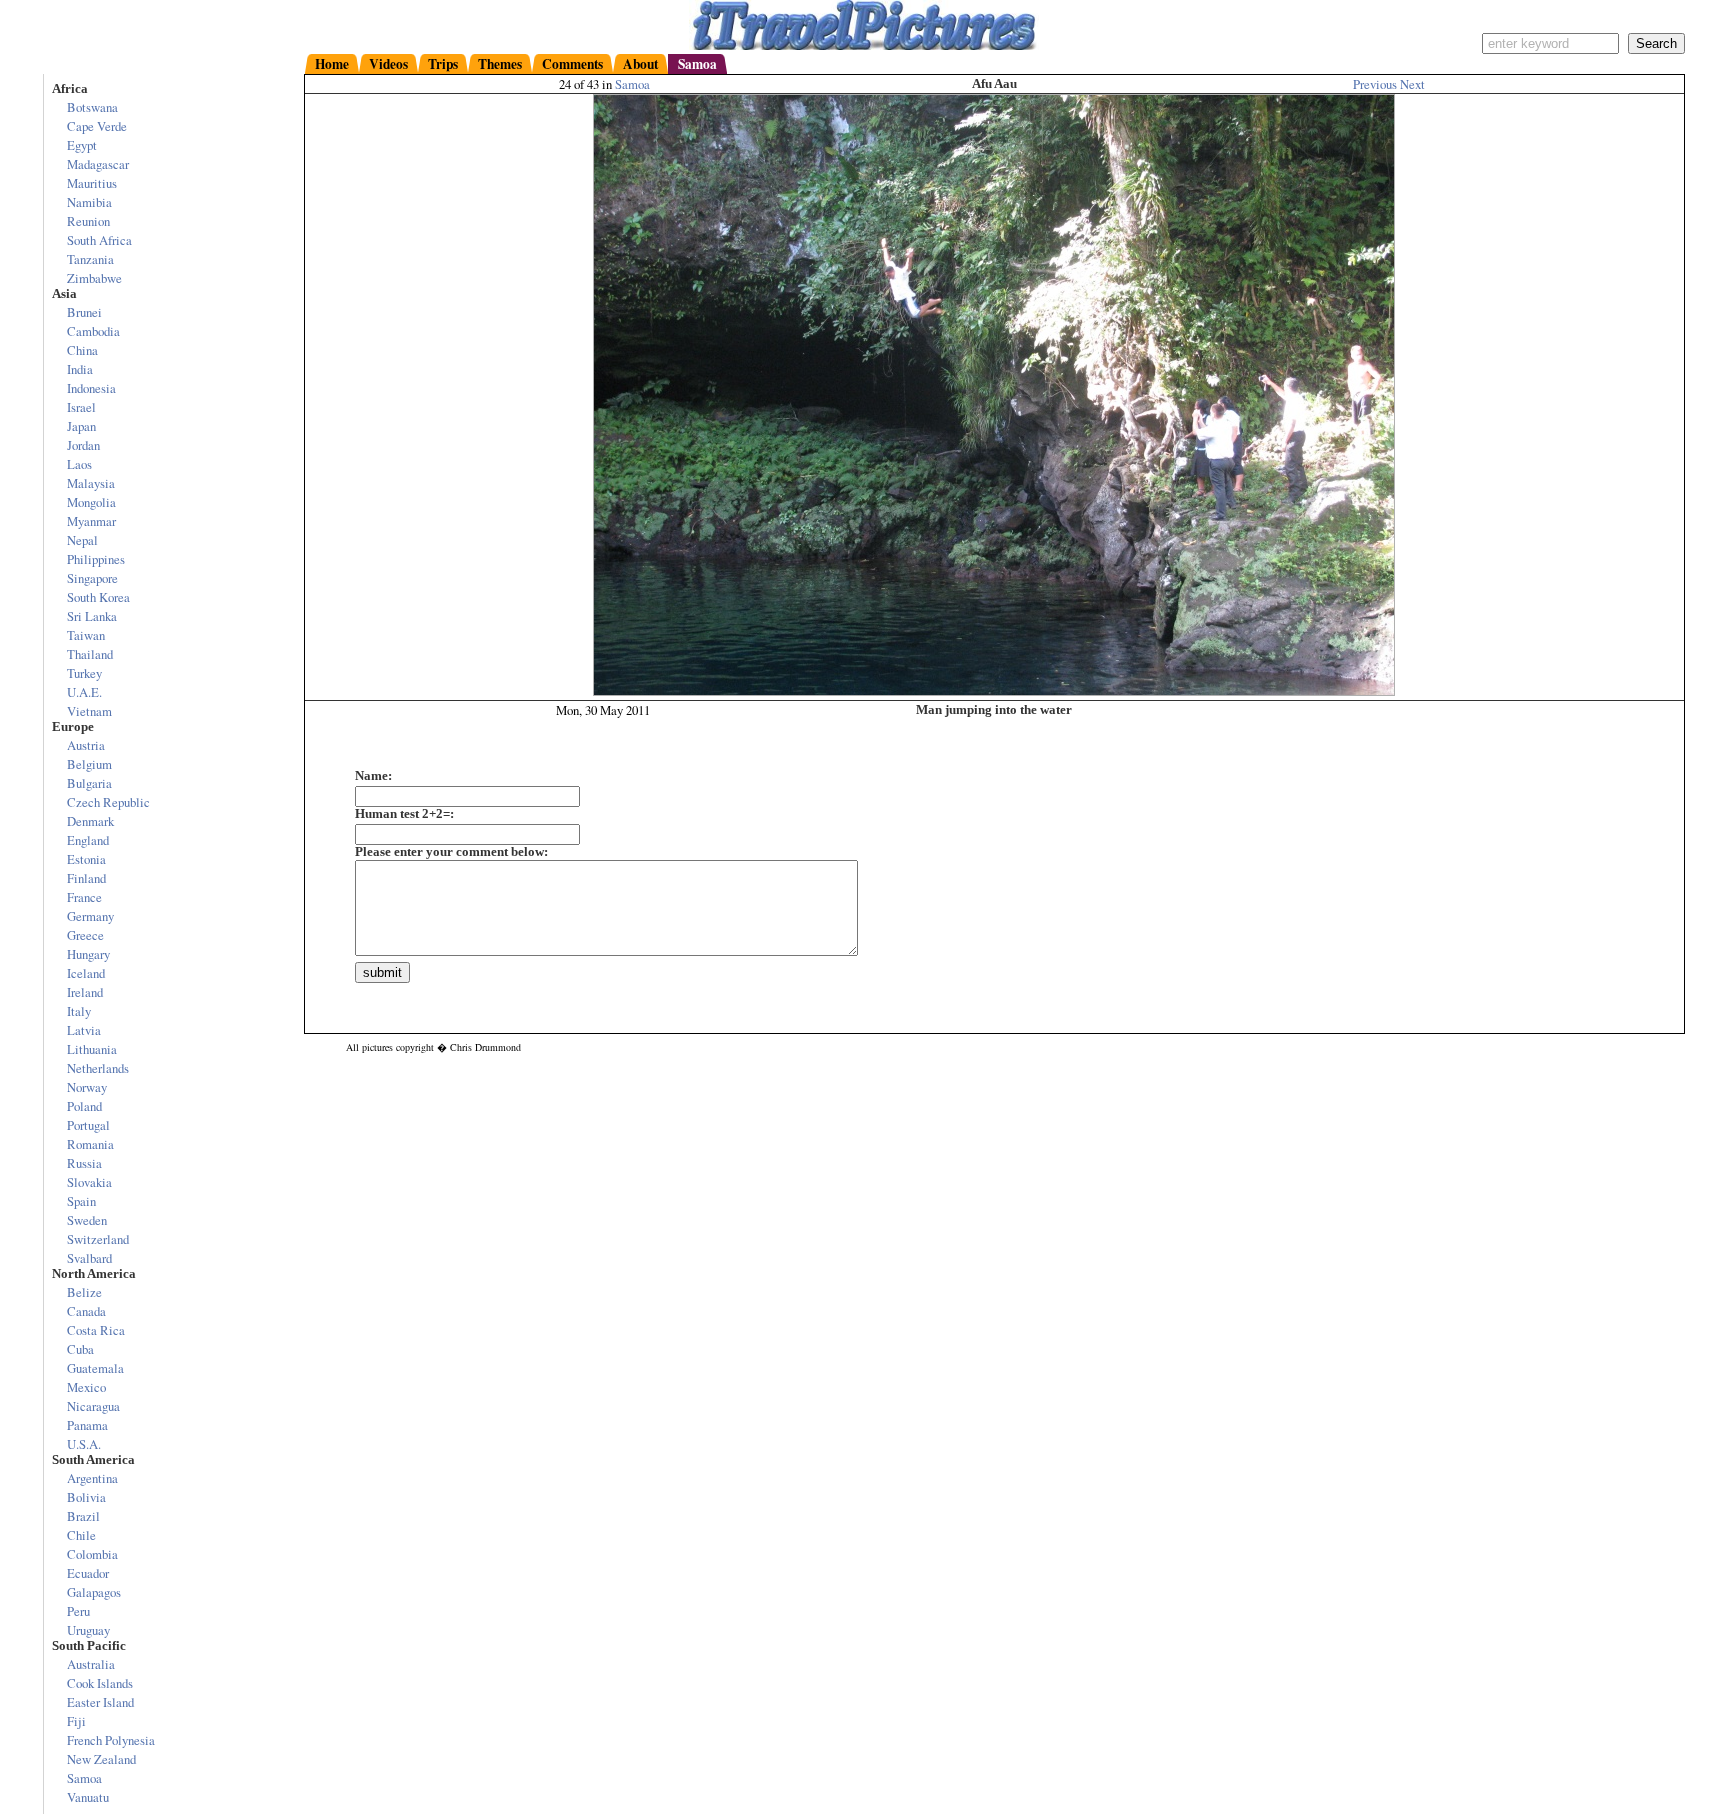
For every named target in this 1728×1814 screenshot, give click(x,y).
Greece (85, 935)
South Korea (98, 597)
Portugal (88, 1125)
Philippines (96, 559)
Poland (84, 1106)
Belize (84, 1292)
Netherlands (98, 1068)
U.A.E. (84, 692)
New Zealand (101, 1759)
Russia (84, 1163)
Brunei (84, 312)
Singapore (92, 578)
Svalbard (89, 1258)
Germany (90, 916)
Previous (1376, 84)
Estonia (86, 859)
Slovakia (89, 1182)
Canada (86, 1311)
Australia (91, 1664)
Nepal (82, 540)
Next (1412, 84)
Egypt (82, 145)
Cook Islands (100, 1683)
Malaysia (91, 483)
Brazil (83, 1516)
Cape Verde (97, 126)
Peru (78, 1611)
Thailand (90, 654)
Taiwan (86, 635)
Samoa (632, 84)
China (82, 350)
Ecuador (88, 1573)
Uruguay (88, 1630)
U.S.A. (84, 1444)
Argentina (92, 1478)
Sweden (87, 1220)
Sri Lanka (92, 616)
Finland (86, 878)
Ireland (85, 992)
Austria (86, 745)
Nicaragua (93, 1406)
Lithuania (92, 1049)
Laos (79, 464)
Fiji (76, 1721)
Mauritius (92, 183)
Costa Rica (96, 1330)
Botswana (92, 107)
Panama (87, 1425)
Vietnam (89, 711)
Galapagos (94, 1592)
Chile (81, 1535)
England (88, 840)
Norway (87, 1087)
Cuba (80, 1349)
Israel (81, 407)
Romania (90, 1144)
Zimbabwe (94, 278)
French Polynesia (111, 1740)
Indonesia (91, 388)
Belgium (89, 764)
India (80, 369)
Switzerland (98, 1239)
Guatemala (95, 1368)
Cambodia (93, 331)
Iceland (86, 973)
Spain (81, 1201)
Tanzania (90, 259)
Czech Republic (108, 802)
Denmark (90, 821)
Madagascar (98, 164)
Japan (81, 426)
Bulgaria (89, 783)
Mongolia (91, 502)
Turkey (84, 673)
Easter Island (100, 1702)
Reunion (88, 221)
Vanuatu (88, 1797)
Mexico (86, 1387)
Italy (79, 1011)
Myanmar (91, 521)
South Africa (99, 240)
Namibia (89, 202)
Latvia (84, 1030)
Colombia (92, 1554)
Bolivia (86, 1497)
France (84, 897)
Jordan (83, 445)
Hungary (88, 954)
